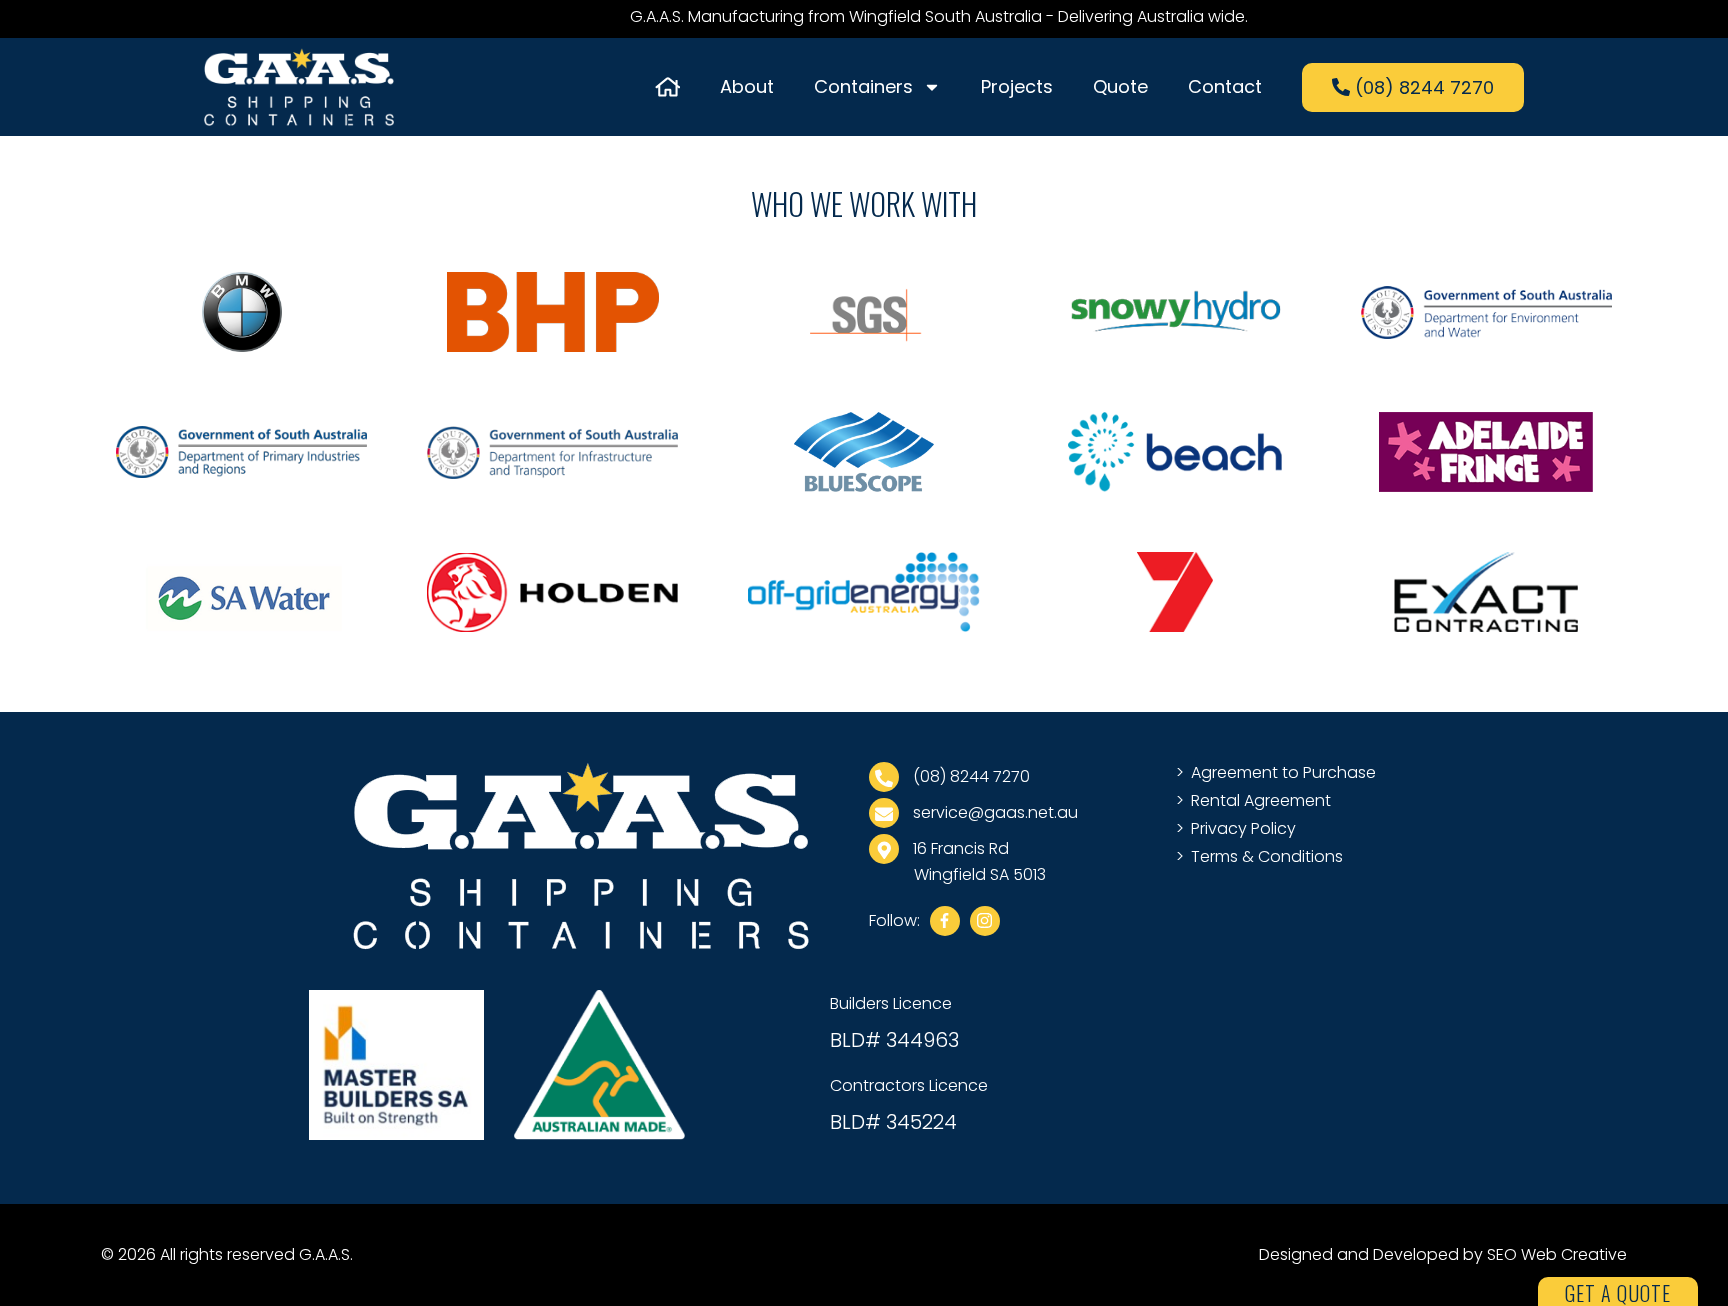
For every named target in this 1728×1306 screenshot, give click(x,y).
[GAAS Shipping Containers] (581, 855)
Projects (1017, 86)
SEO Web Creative (1557, 1254)
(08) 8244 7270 (969, 776)
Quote (1120, 86)
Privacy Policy (1243, 828)
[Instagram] (985, 921)
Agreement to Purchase (1283, 772)
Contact (1225, 86)
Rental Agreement (1261, 800)
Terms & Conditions (1267, 856)
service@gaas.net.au (993, 812)
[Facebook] (945, 921)
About (747, 86)
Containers (863, 86)
